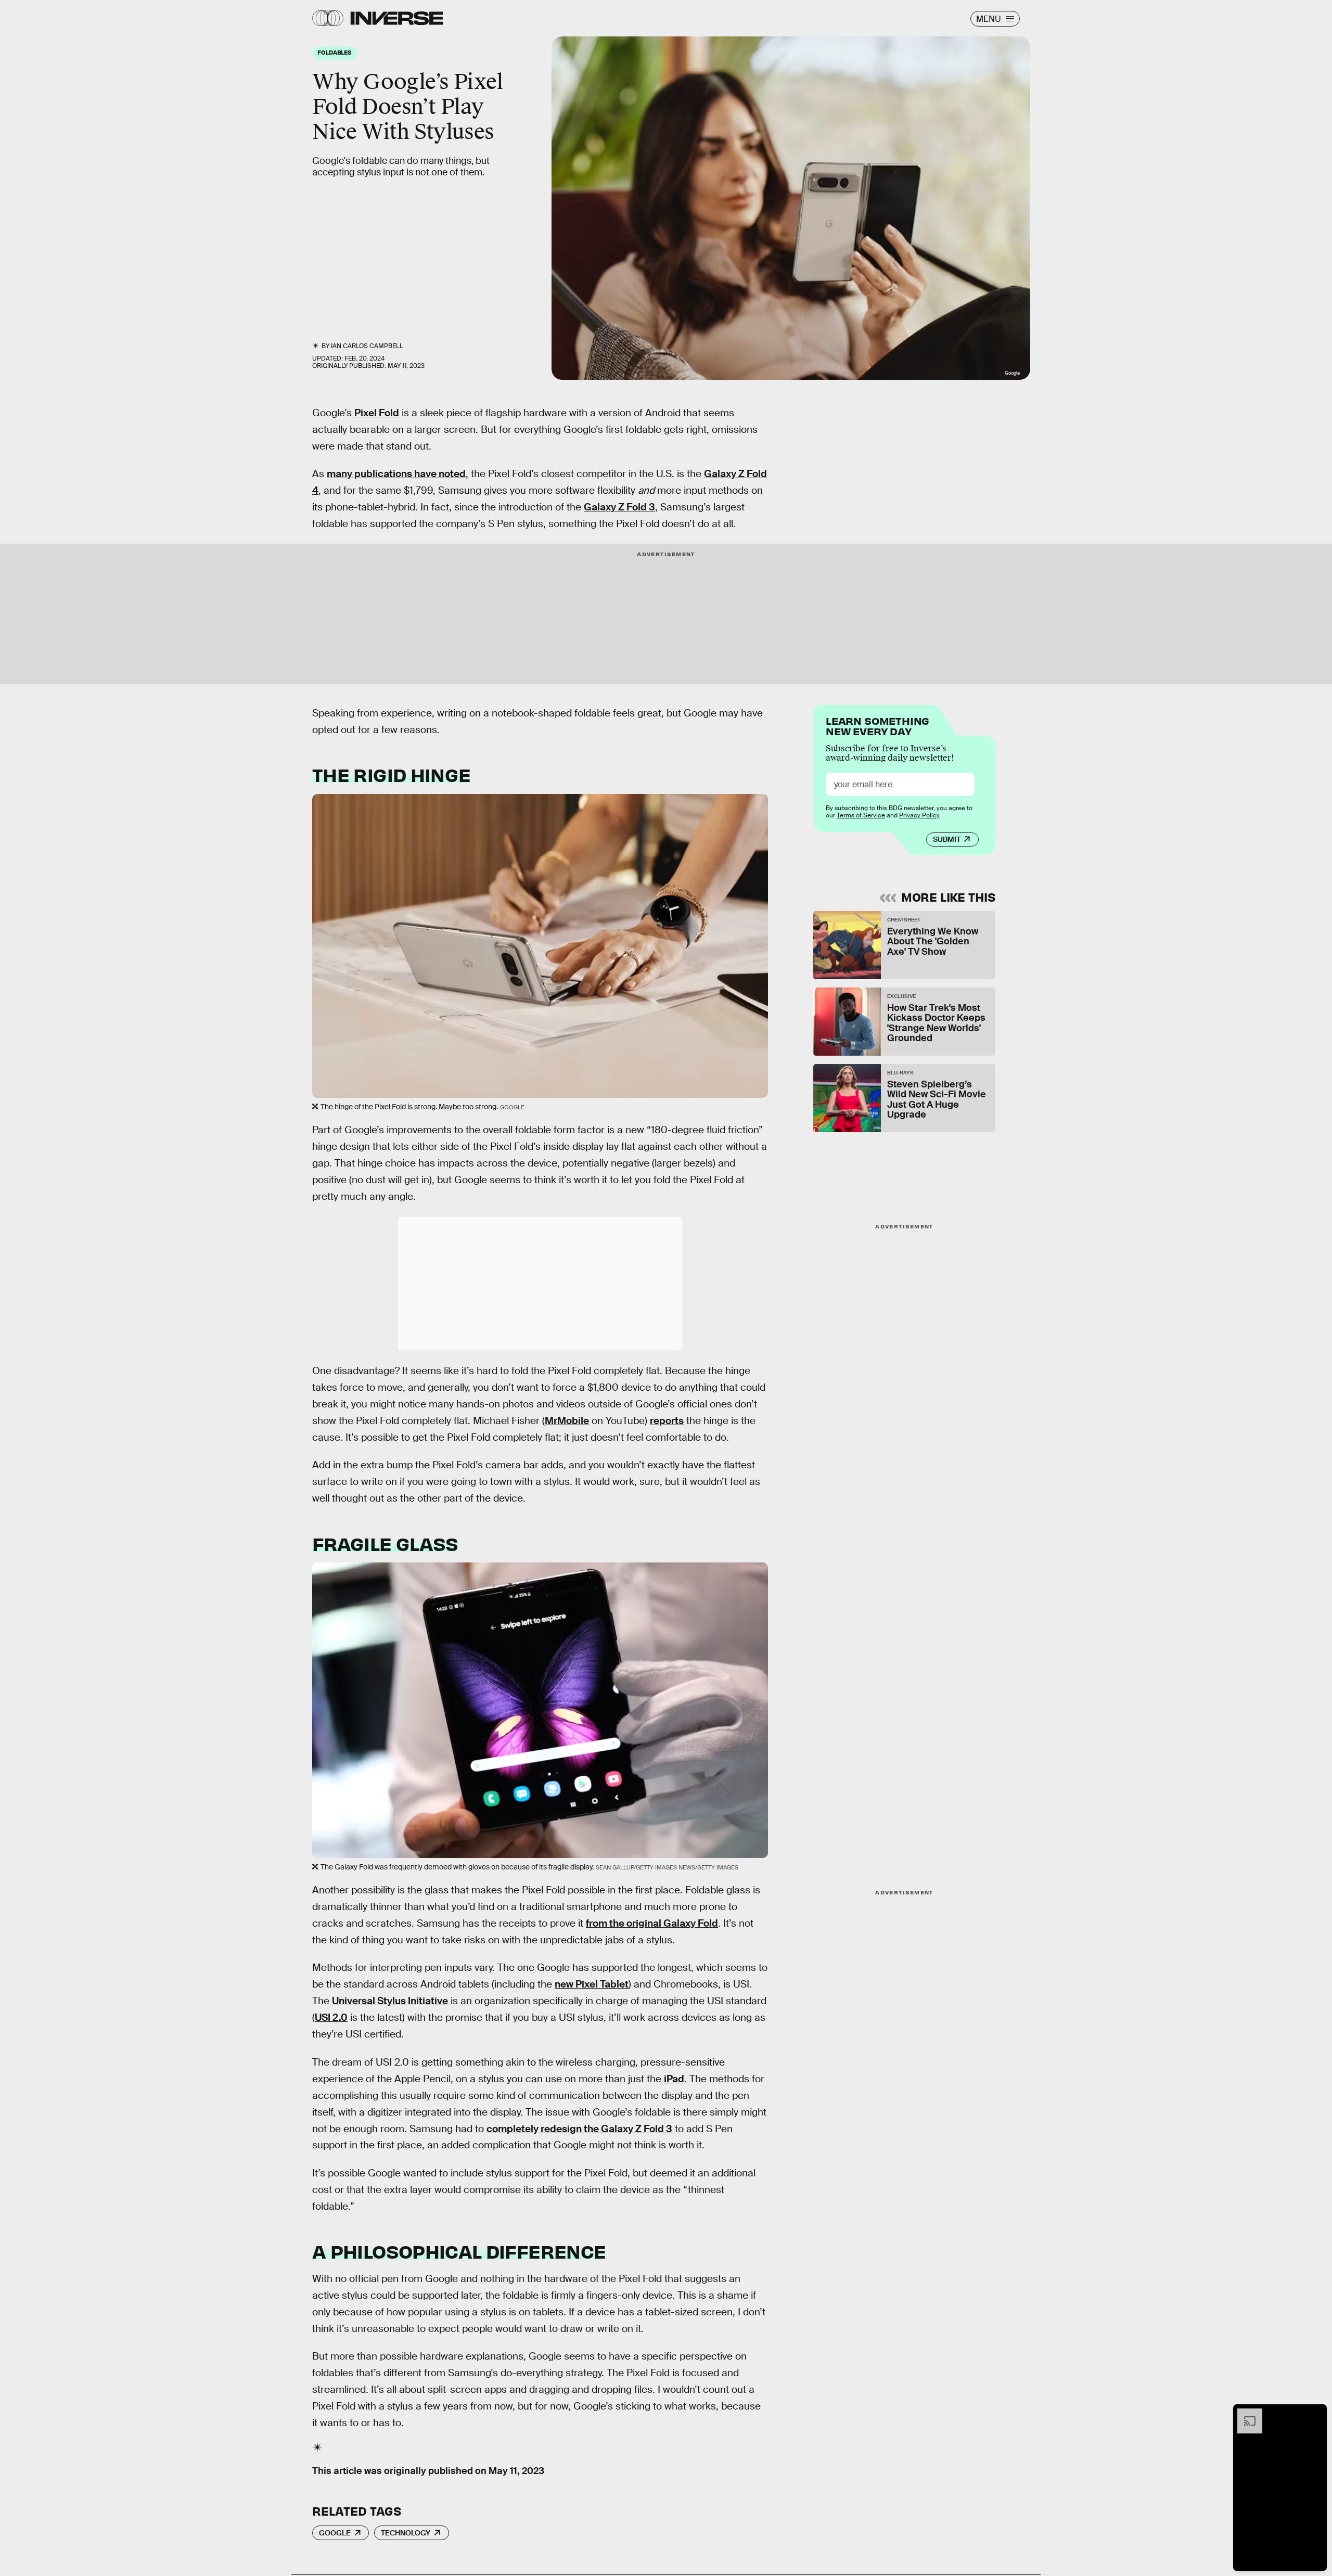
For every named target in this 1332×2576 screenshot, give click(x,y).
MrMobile (567, 1421)
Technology (406, 2533)
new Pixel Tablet (592, 1984)
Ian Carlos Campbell (367, 346)
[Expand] (1245, 2414)
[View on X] (540, 1284)
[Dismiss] (1315, 2414)
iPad (674, 2079)
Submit (947, 839)
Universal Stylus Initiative (390, 2001)
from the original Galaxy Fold (652, 1923)
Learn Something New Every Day (878, 725)
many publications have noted (396, 474)
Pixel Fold (377, 413)
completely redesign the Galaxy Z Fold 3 (579, 2129)
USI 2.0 (331, 2017)
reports (667, 1421)
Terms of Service (861, 815)
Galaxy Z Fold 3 (619, 507)
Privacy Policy (919, 815)
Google (335, 2533)
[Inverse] (397, 18)
